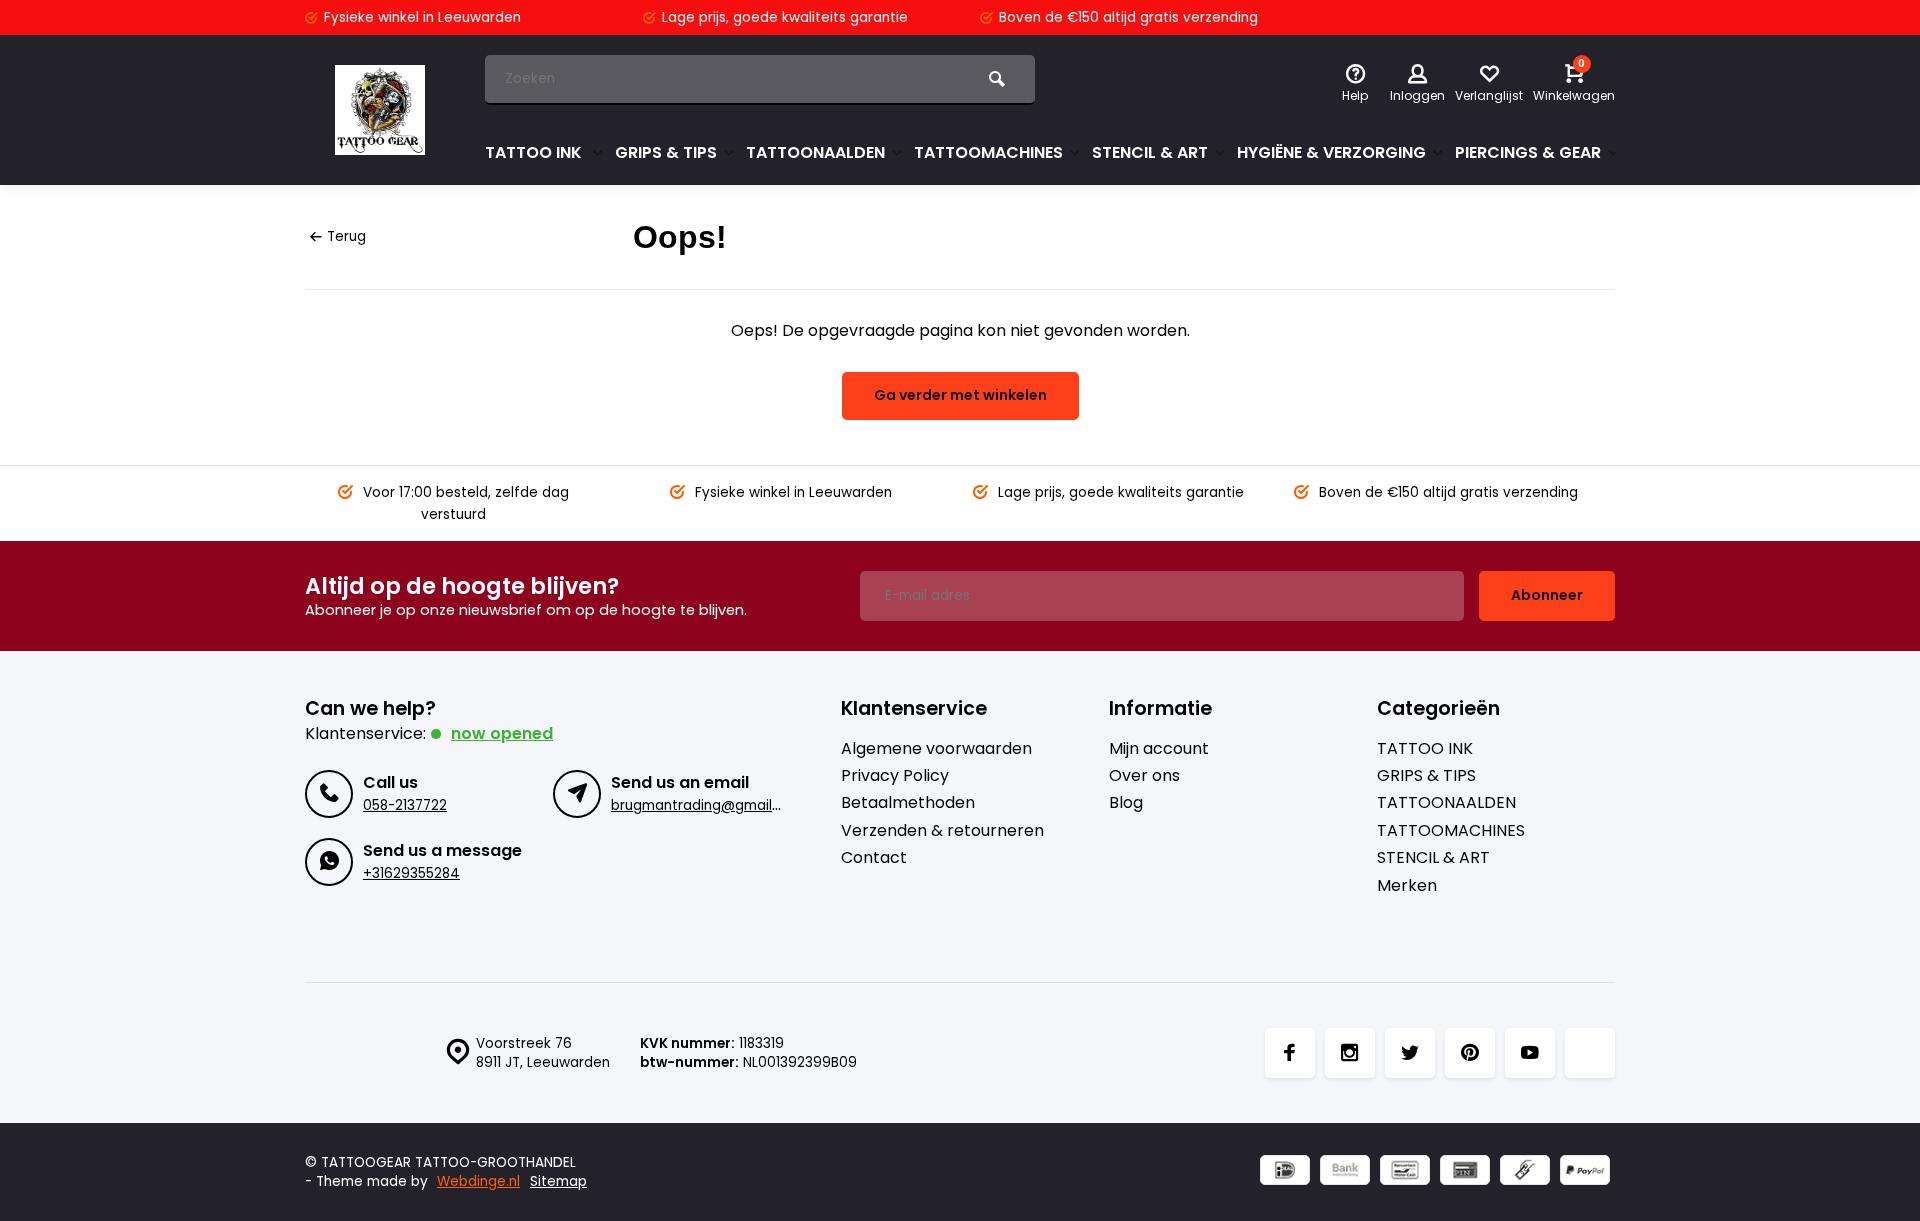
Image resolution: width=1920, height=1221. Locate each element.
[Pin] (1465, 1172)
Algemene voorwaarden (936, 749)
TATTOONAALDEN (815, 152)
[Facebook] (1290, 1053)
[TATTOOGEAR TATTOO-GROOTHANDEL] (380, 110)
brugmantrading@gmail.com (708, 805)
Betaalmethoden (908, 803)
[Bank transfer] (1345, 1172)
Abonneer (1547, 595)
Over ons (1144, 776)
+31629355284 (411, 873)
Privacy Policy (895, 776)
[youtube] (1530, 1053)
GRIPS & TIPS (666, 152)
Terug (346, 236)
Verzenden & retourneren (942, 831)
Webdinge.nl (478, 1181)
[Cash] (1525, 1172)
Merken (1407, 886)
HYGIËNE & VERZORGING (1331, 152)
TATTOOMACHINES (988, 152)
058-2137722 (405, 805)
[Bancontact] (1405, 1172)
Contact (874, 858)
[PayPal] (1585, 1172)
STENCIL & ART (1150, 152)
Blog (1126, 803)
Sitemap (558, 1181)
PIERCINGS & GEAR (1528, 152)
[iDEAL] (1285, 1172)
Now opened (502, 733)
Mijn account (1159, 749)
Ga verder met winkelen (960, 395)
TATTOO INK (535, 152)
